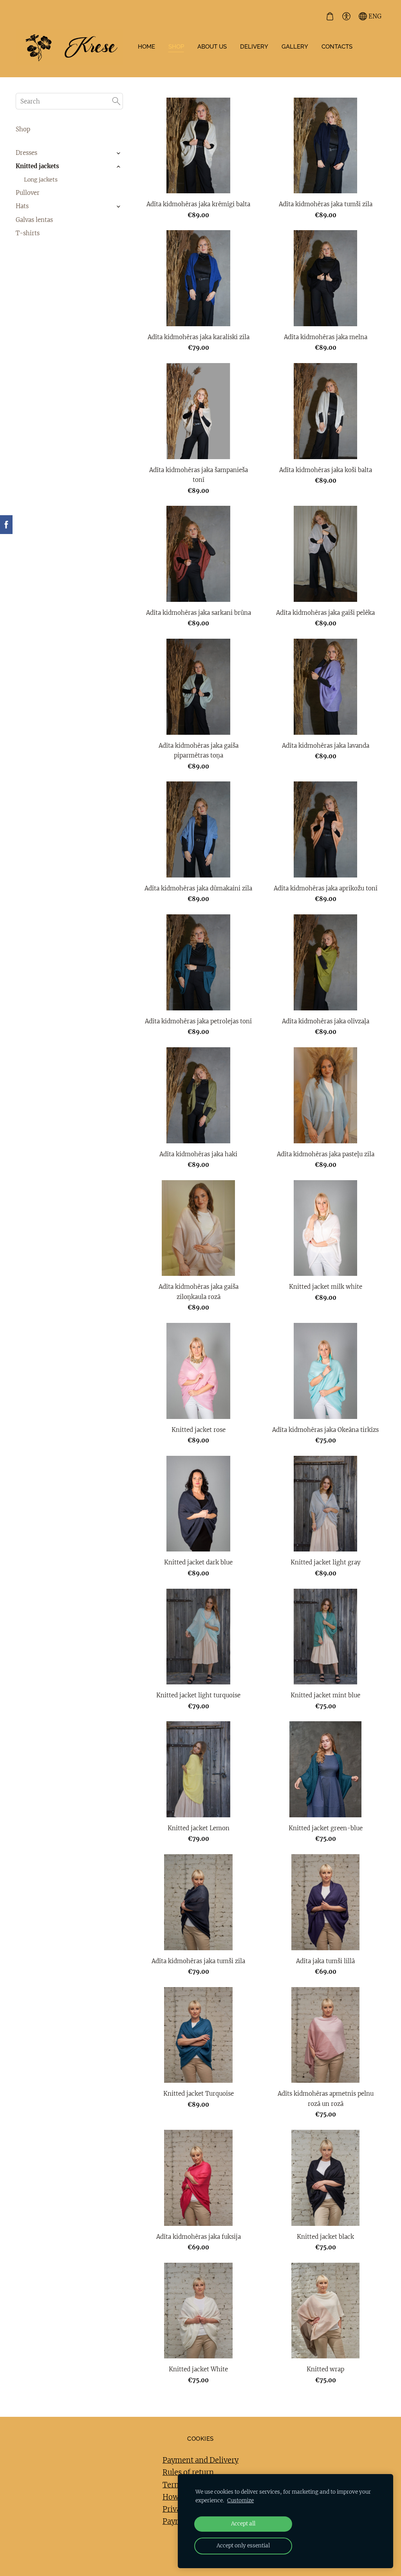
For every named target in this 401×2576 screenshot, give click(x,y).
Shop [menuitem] (23, 129)
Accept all (243, 2524)
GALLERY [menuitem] (295, 47)
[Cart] (330, 16)
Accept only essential (243, 2546)
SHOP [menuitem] (176, 47)
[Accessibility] (346, 16)
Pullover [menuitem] (28, 193)
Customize (240, 2501)
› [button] (119, 153)
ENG (374, 16)
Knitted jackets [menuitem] (37, 166)
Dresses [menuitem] (26, 153)
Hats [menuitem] (22, 206)
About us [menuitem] (212, 47)
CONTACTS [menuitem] (337, 47)
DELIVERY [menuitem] (254, 47)
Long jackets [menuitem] (41, 180)
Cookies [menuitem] (200, 2439)
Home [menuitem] (146, 47)
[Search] (116, 101)
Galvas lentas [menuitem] (34, 220)
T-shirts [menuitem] (28, 233)
